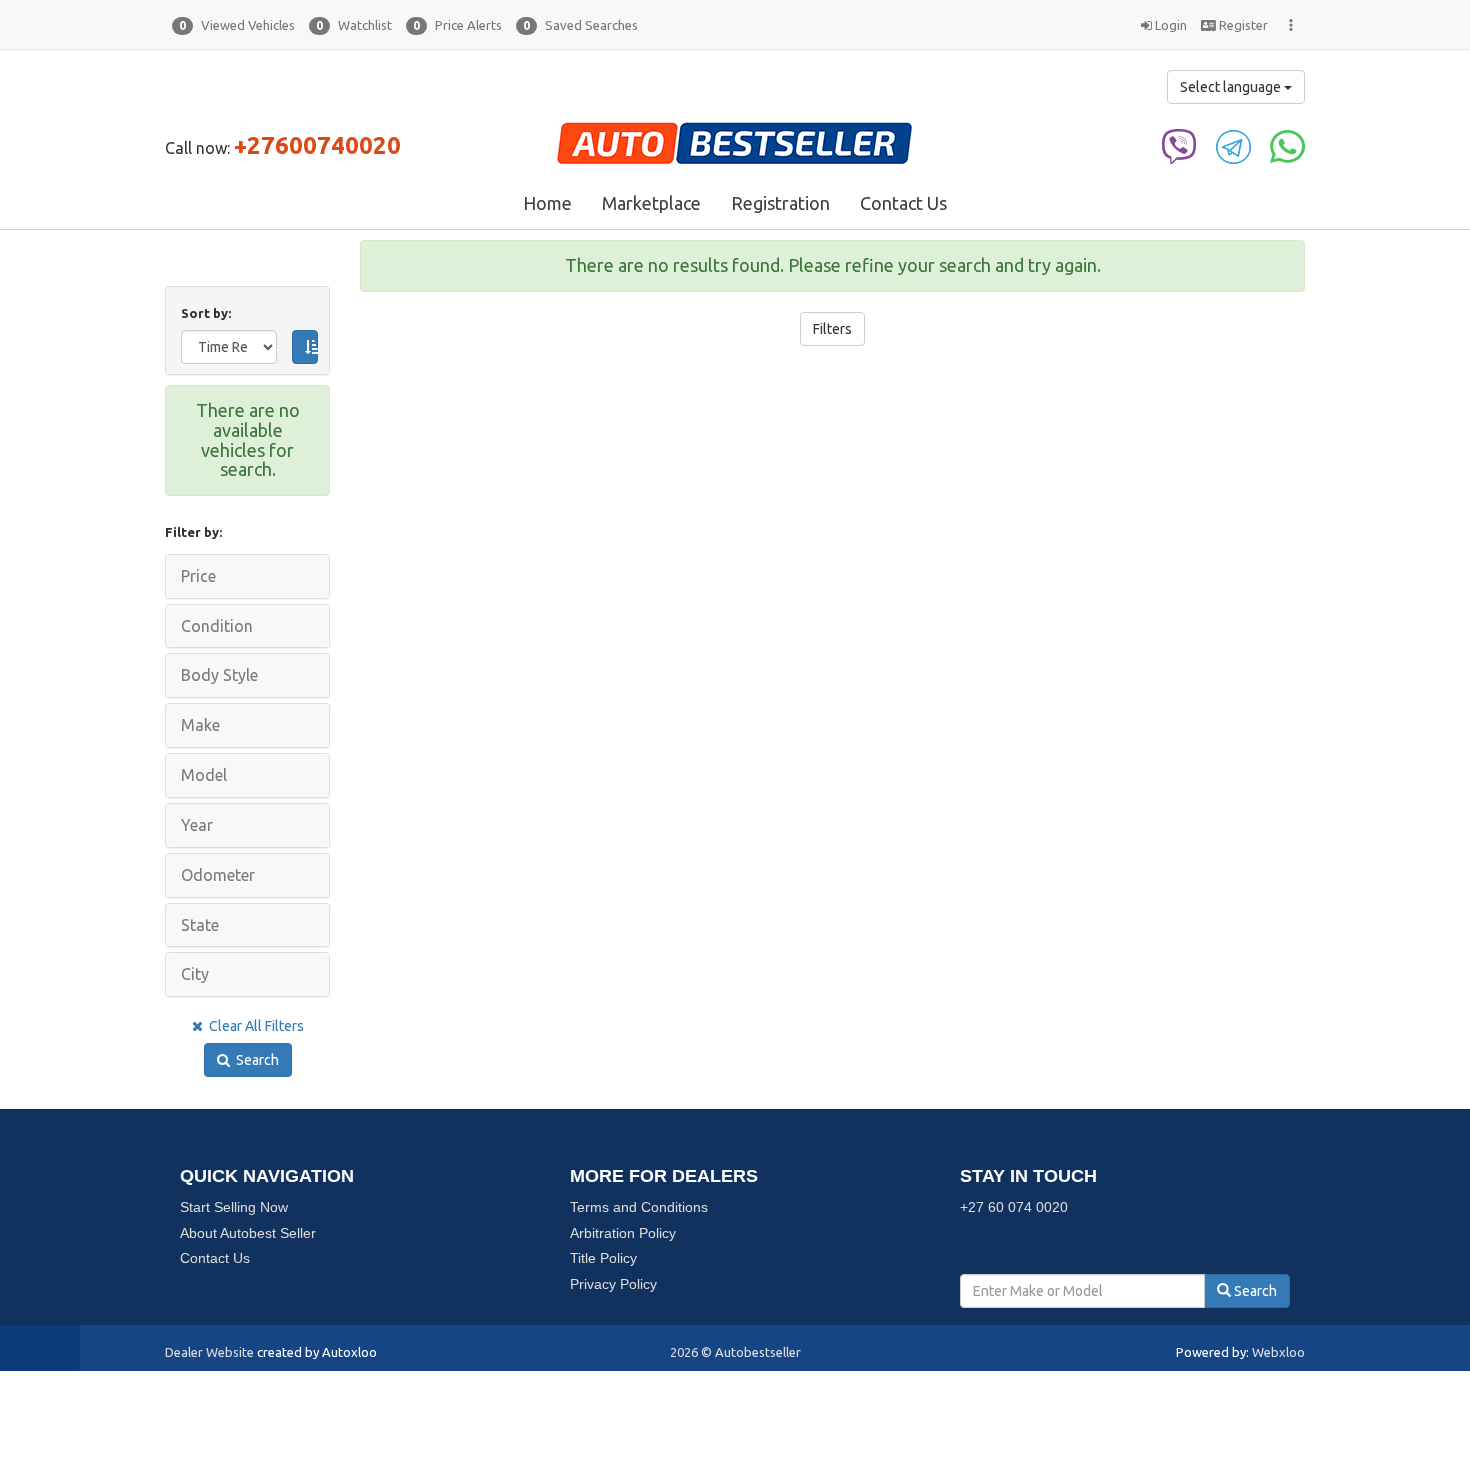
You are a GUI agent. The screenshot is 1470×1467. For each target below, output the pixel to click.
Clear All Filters (253, 1026)
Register (1242, 25)
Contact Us (903, 203)
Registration (780, 203)
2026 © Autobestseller (735, 1352)
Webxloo (1278, 1352)
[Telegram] (1233, 145)
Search (254, 1060)
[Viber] (1179, 145)
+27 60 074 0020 (1014, 1207)
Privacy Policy (613, 1284)
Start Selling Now (234, 1207)
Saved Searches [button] (580, 25)
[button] (233, 25)
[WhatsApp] (1287, 145)
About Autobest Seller (248, 1233)
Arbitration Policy (623, 1233)
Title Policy (603, 1258)
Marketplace (651, 203)
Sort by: (209, 313)
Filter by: (193, 532)
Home (547, 203)
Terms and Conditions (639, 1207)
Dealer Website (209, 1352)
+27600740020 (317, 145)
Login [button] (1169, 25)
